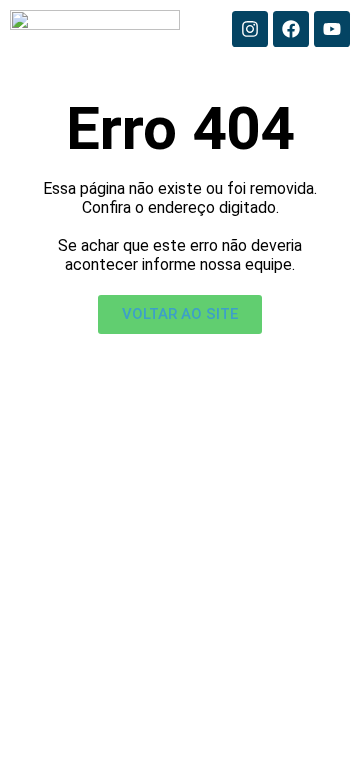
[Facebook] (291, 29)
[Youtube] (332, 29)
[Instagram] (250, 29)
